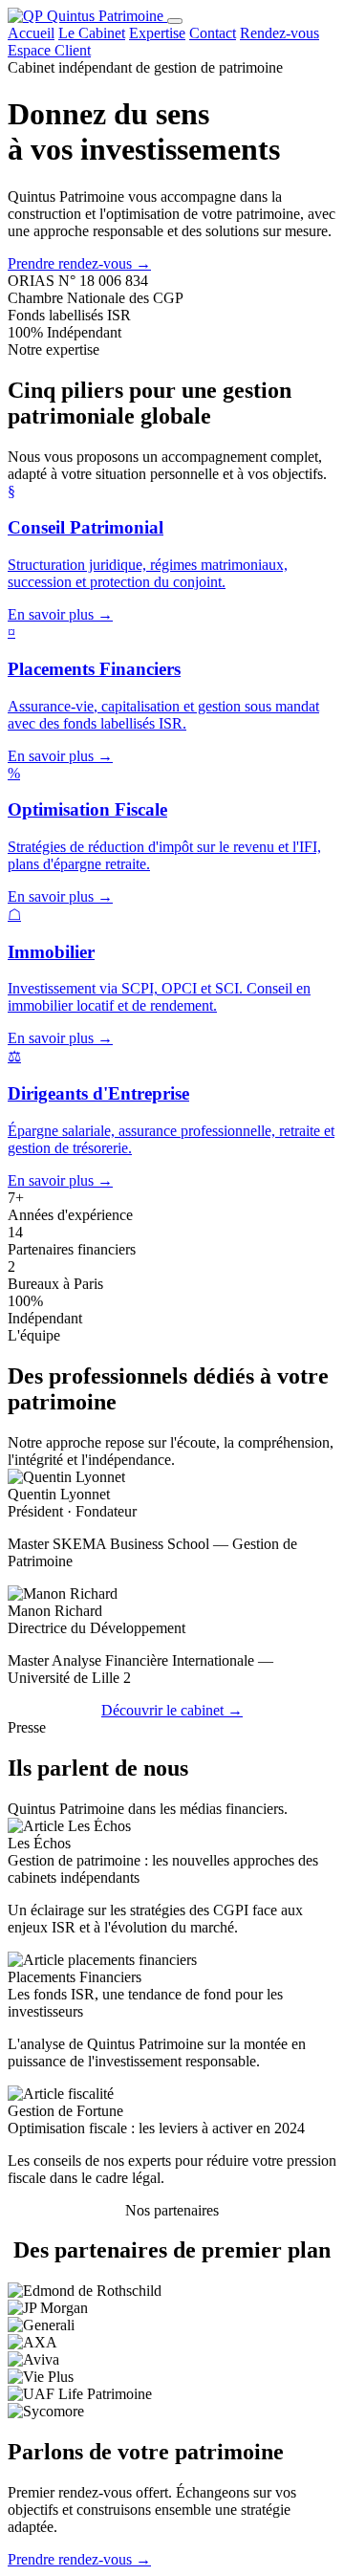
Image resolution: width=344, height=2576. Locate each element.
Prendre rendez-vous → (79, 263)
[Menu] (175, 21)
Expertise (157, 33)
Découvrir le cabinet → (172, 1710)
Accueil (31, 33)
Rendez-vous (279, 33)
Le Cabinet (92, 33)
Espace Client (49, 50)
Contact (213, 33)
